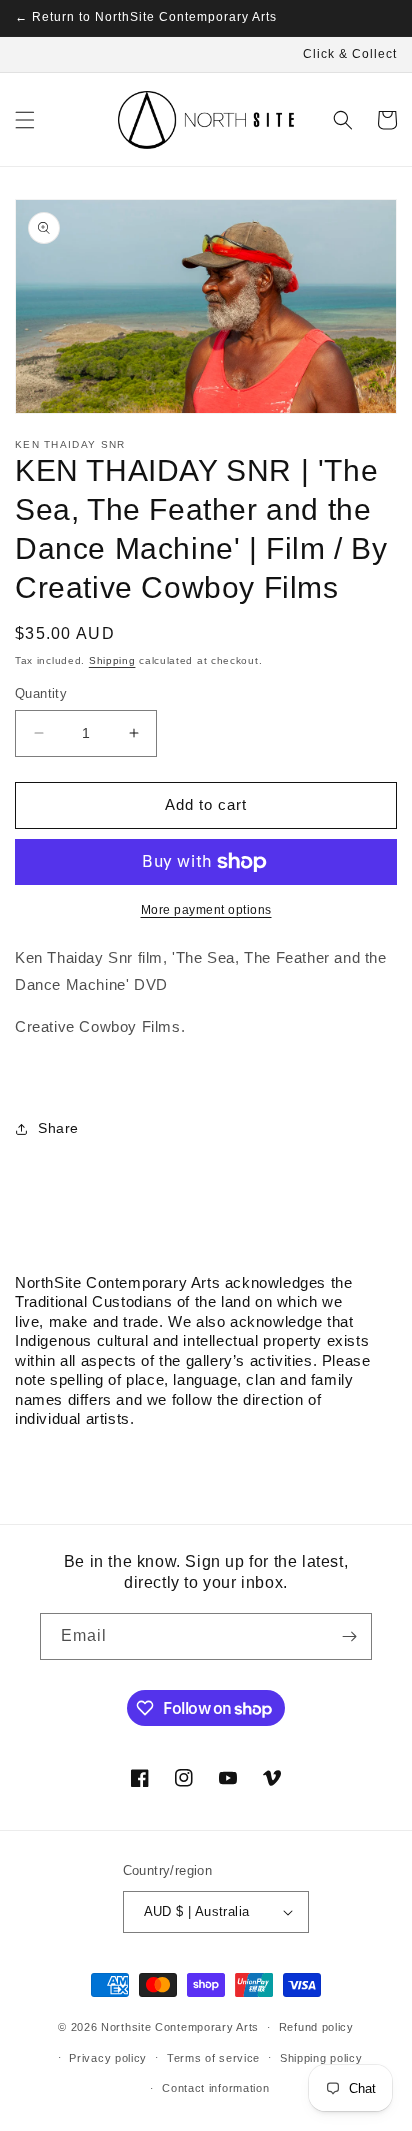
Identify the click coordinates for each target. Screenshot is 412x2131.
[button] (25, 120)
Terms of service (213, 2058)
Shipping (112, 660)
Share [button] (58, 1128)
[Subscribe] (349, 1636)
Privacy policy (108, 2058)
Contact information (215, 2088)
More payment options (206, 910)
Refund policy (316, 2027)
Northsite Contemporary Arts (180, 2027)
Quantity (41, 693)
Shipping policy (321, 2058)
